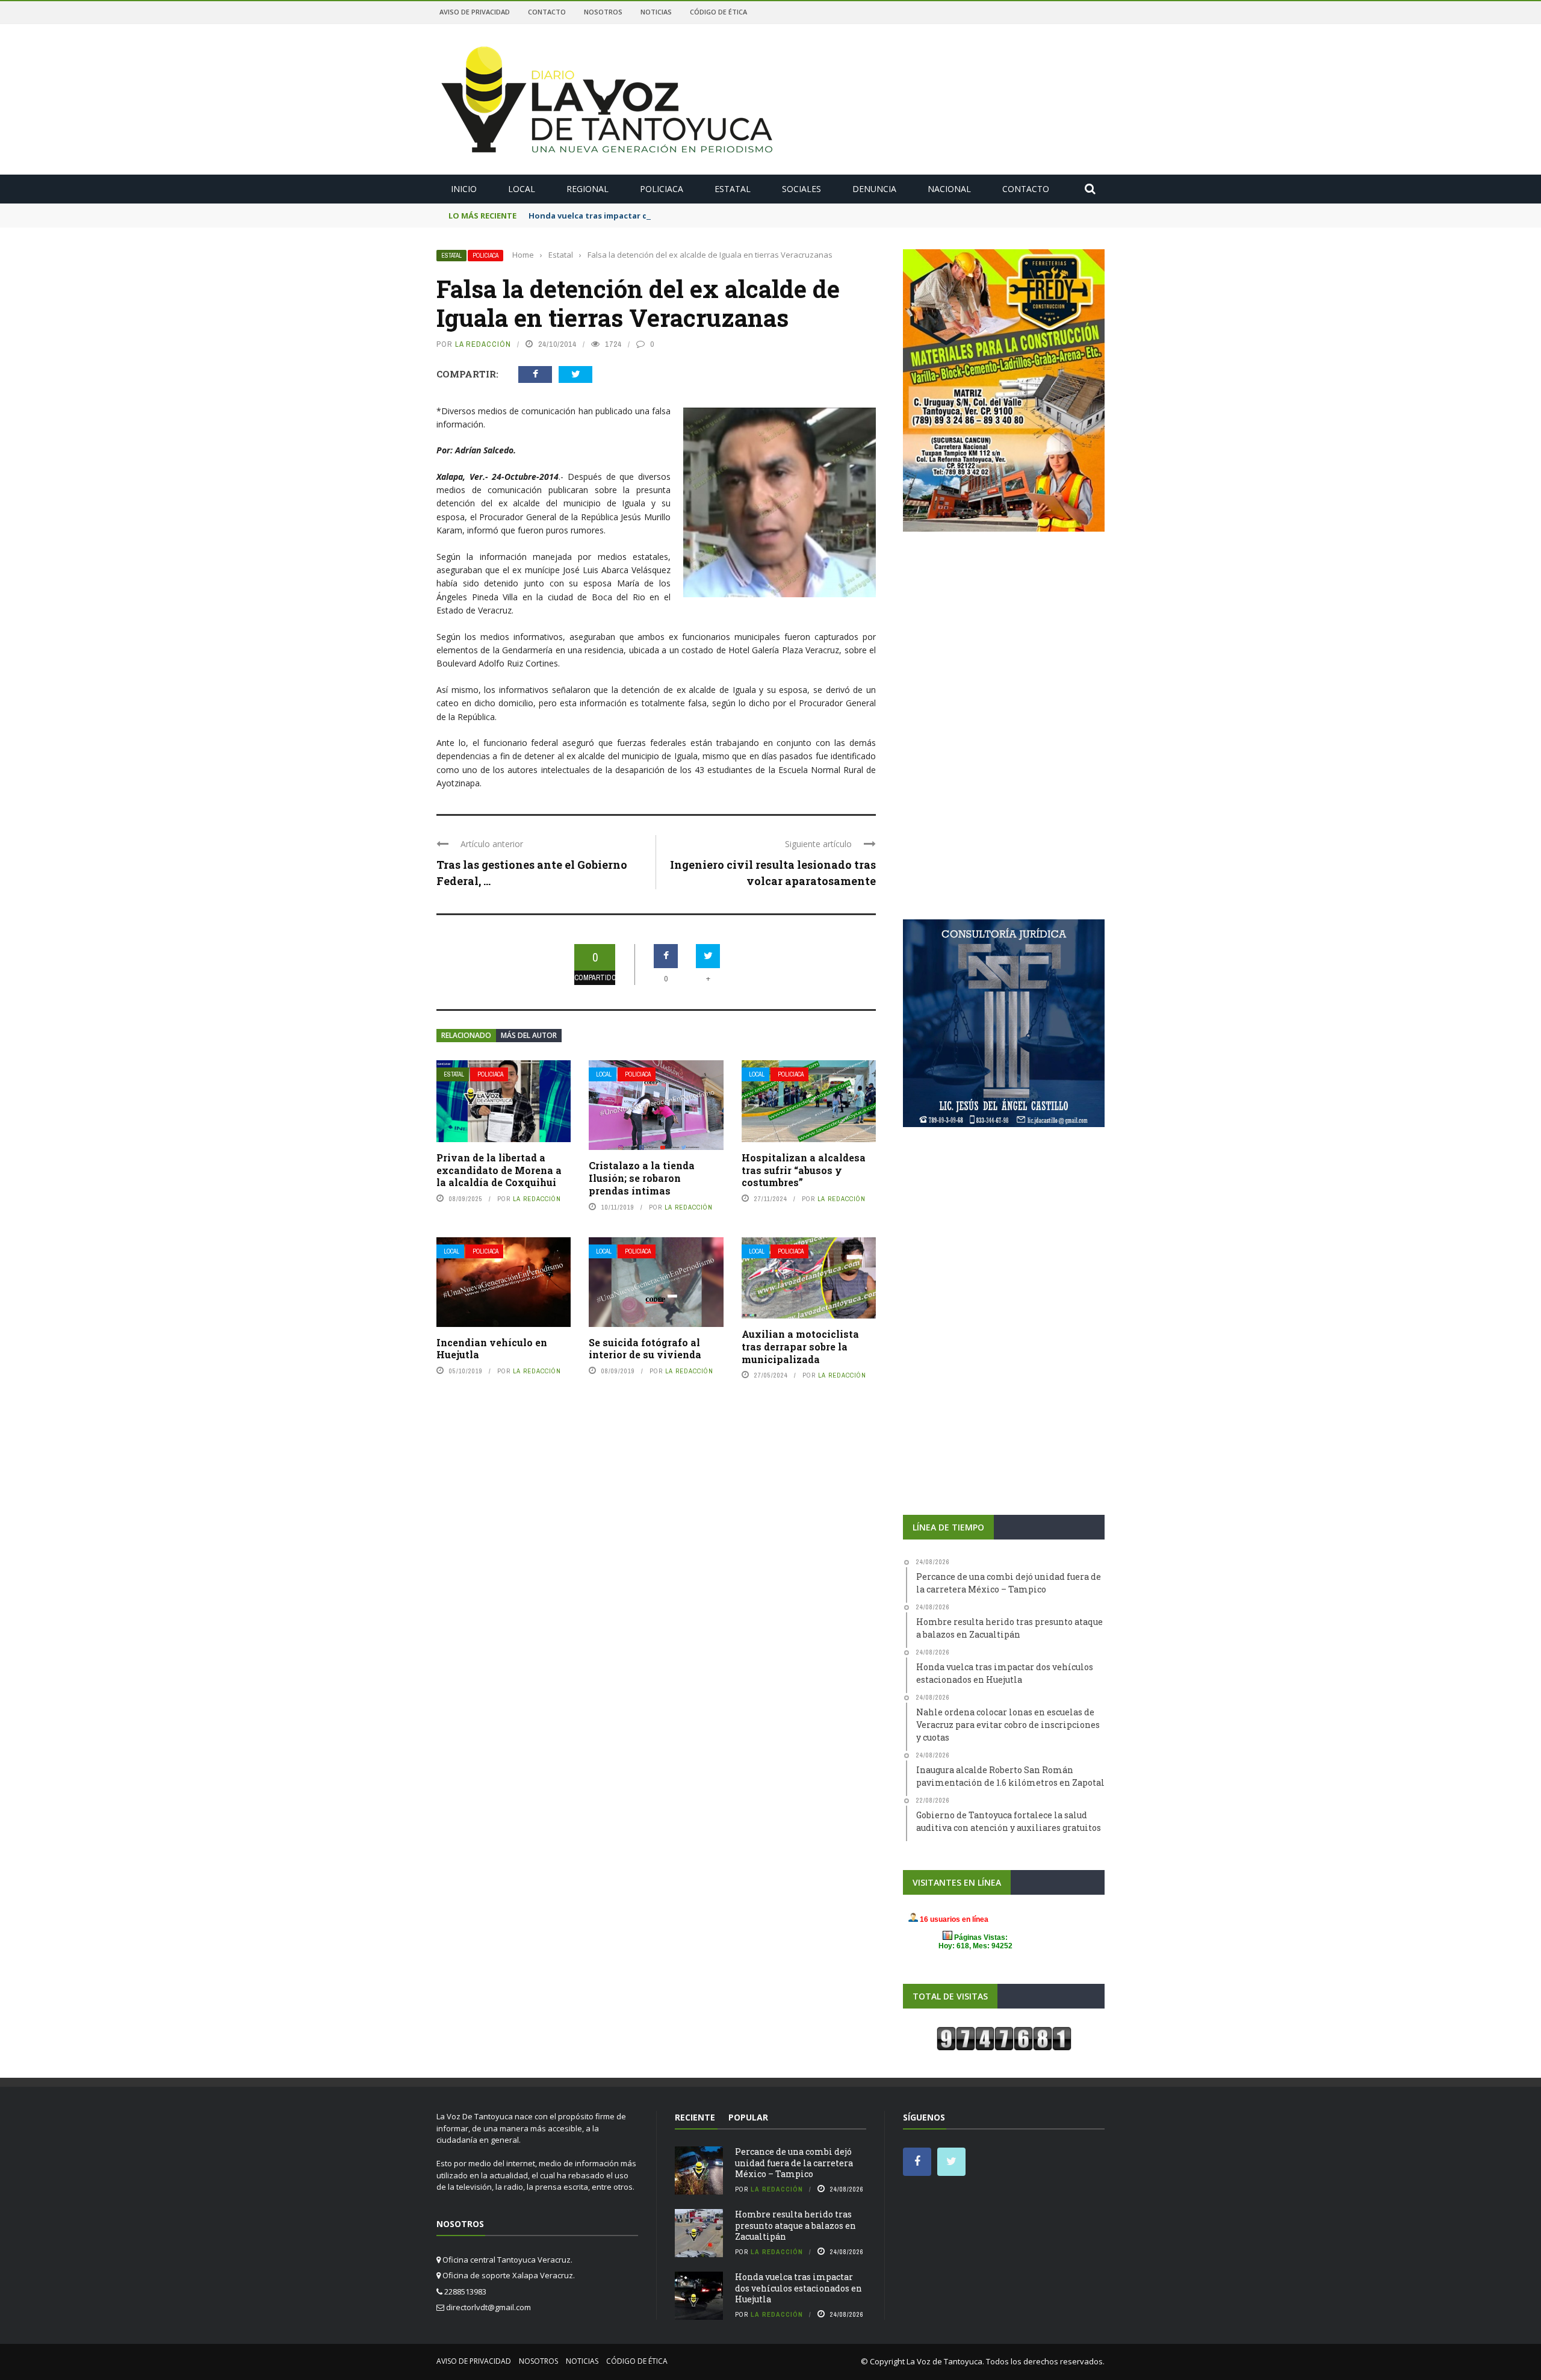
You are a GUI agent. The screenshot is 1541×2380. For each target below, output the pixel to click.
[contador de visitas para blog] (1004, 2038)
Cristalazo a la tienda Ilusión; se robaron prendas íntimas (642, 1178)
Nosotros (603, 12)
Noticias (656, 12)
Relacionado (466, 1035)
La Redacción (483, 344)
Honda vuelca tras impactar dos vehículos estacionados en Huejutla (666, 216)
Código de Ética (718, 12)
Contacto (547, 12)
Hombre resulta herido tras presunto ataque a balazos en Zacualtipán (795, 2225)
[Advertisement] (1004, 636)
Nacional (949, 189)
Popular (748, 2117)
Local (522, 189)
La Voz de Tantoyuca (944, 2361)
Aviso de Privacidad (475, 12)
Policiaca (662, 189)
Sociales (802, 189)
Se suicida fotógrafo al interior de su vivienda (645, 1349)
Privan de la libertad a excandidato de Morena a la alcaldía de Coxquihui (499, 1170)
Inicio (464, 189)
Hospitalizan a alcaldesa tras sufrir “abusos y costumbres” (804, 1170)
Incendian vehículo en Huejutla (492, 1349)
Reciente (695, 2117)
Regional (588, 189)
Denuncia (874, 189)
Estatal (733, 189)
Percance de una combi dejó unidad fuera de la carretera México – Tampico (794, 2162)
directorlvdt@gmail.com (488, 2307)
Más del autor (529, 1035)
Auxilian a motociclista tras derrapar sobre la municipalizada (800, 1347)
